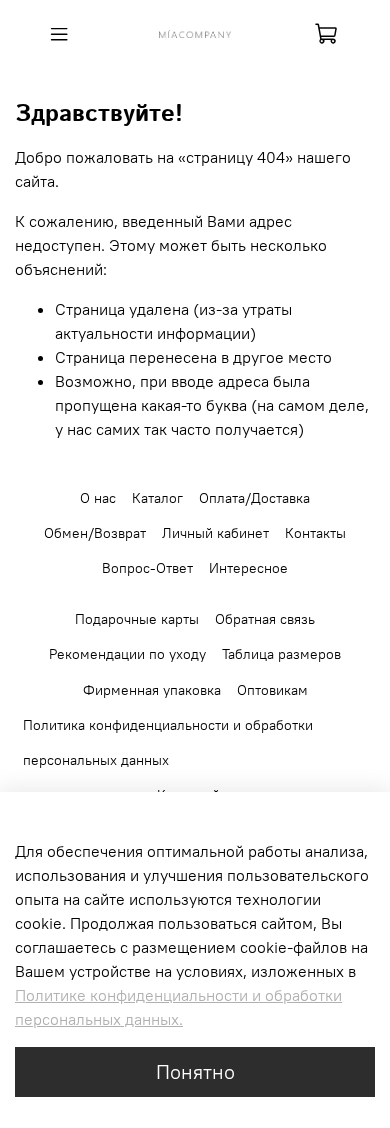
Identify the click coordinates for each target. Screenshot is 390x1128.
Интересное (248, 568)
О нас (98, 498)
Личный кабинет (215, 533)
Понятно (195, 1071)
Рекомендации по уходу (127, 654)
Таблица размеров (281, 654)
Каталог (157, 498)
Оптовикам (272, 690)
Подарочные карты (137, 619)
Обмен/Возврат (95, 533)
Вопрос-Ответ (147, 568)
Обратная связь (265, 619)
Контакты (315, 533)
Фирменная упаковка (152, 690)
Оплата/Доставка (254, 498)
